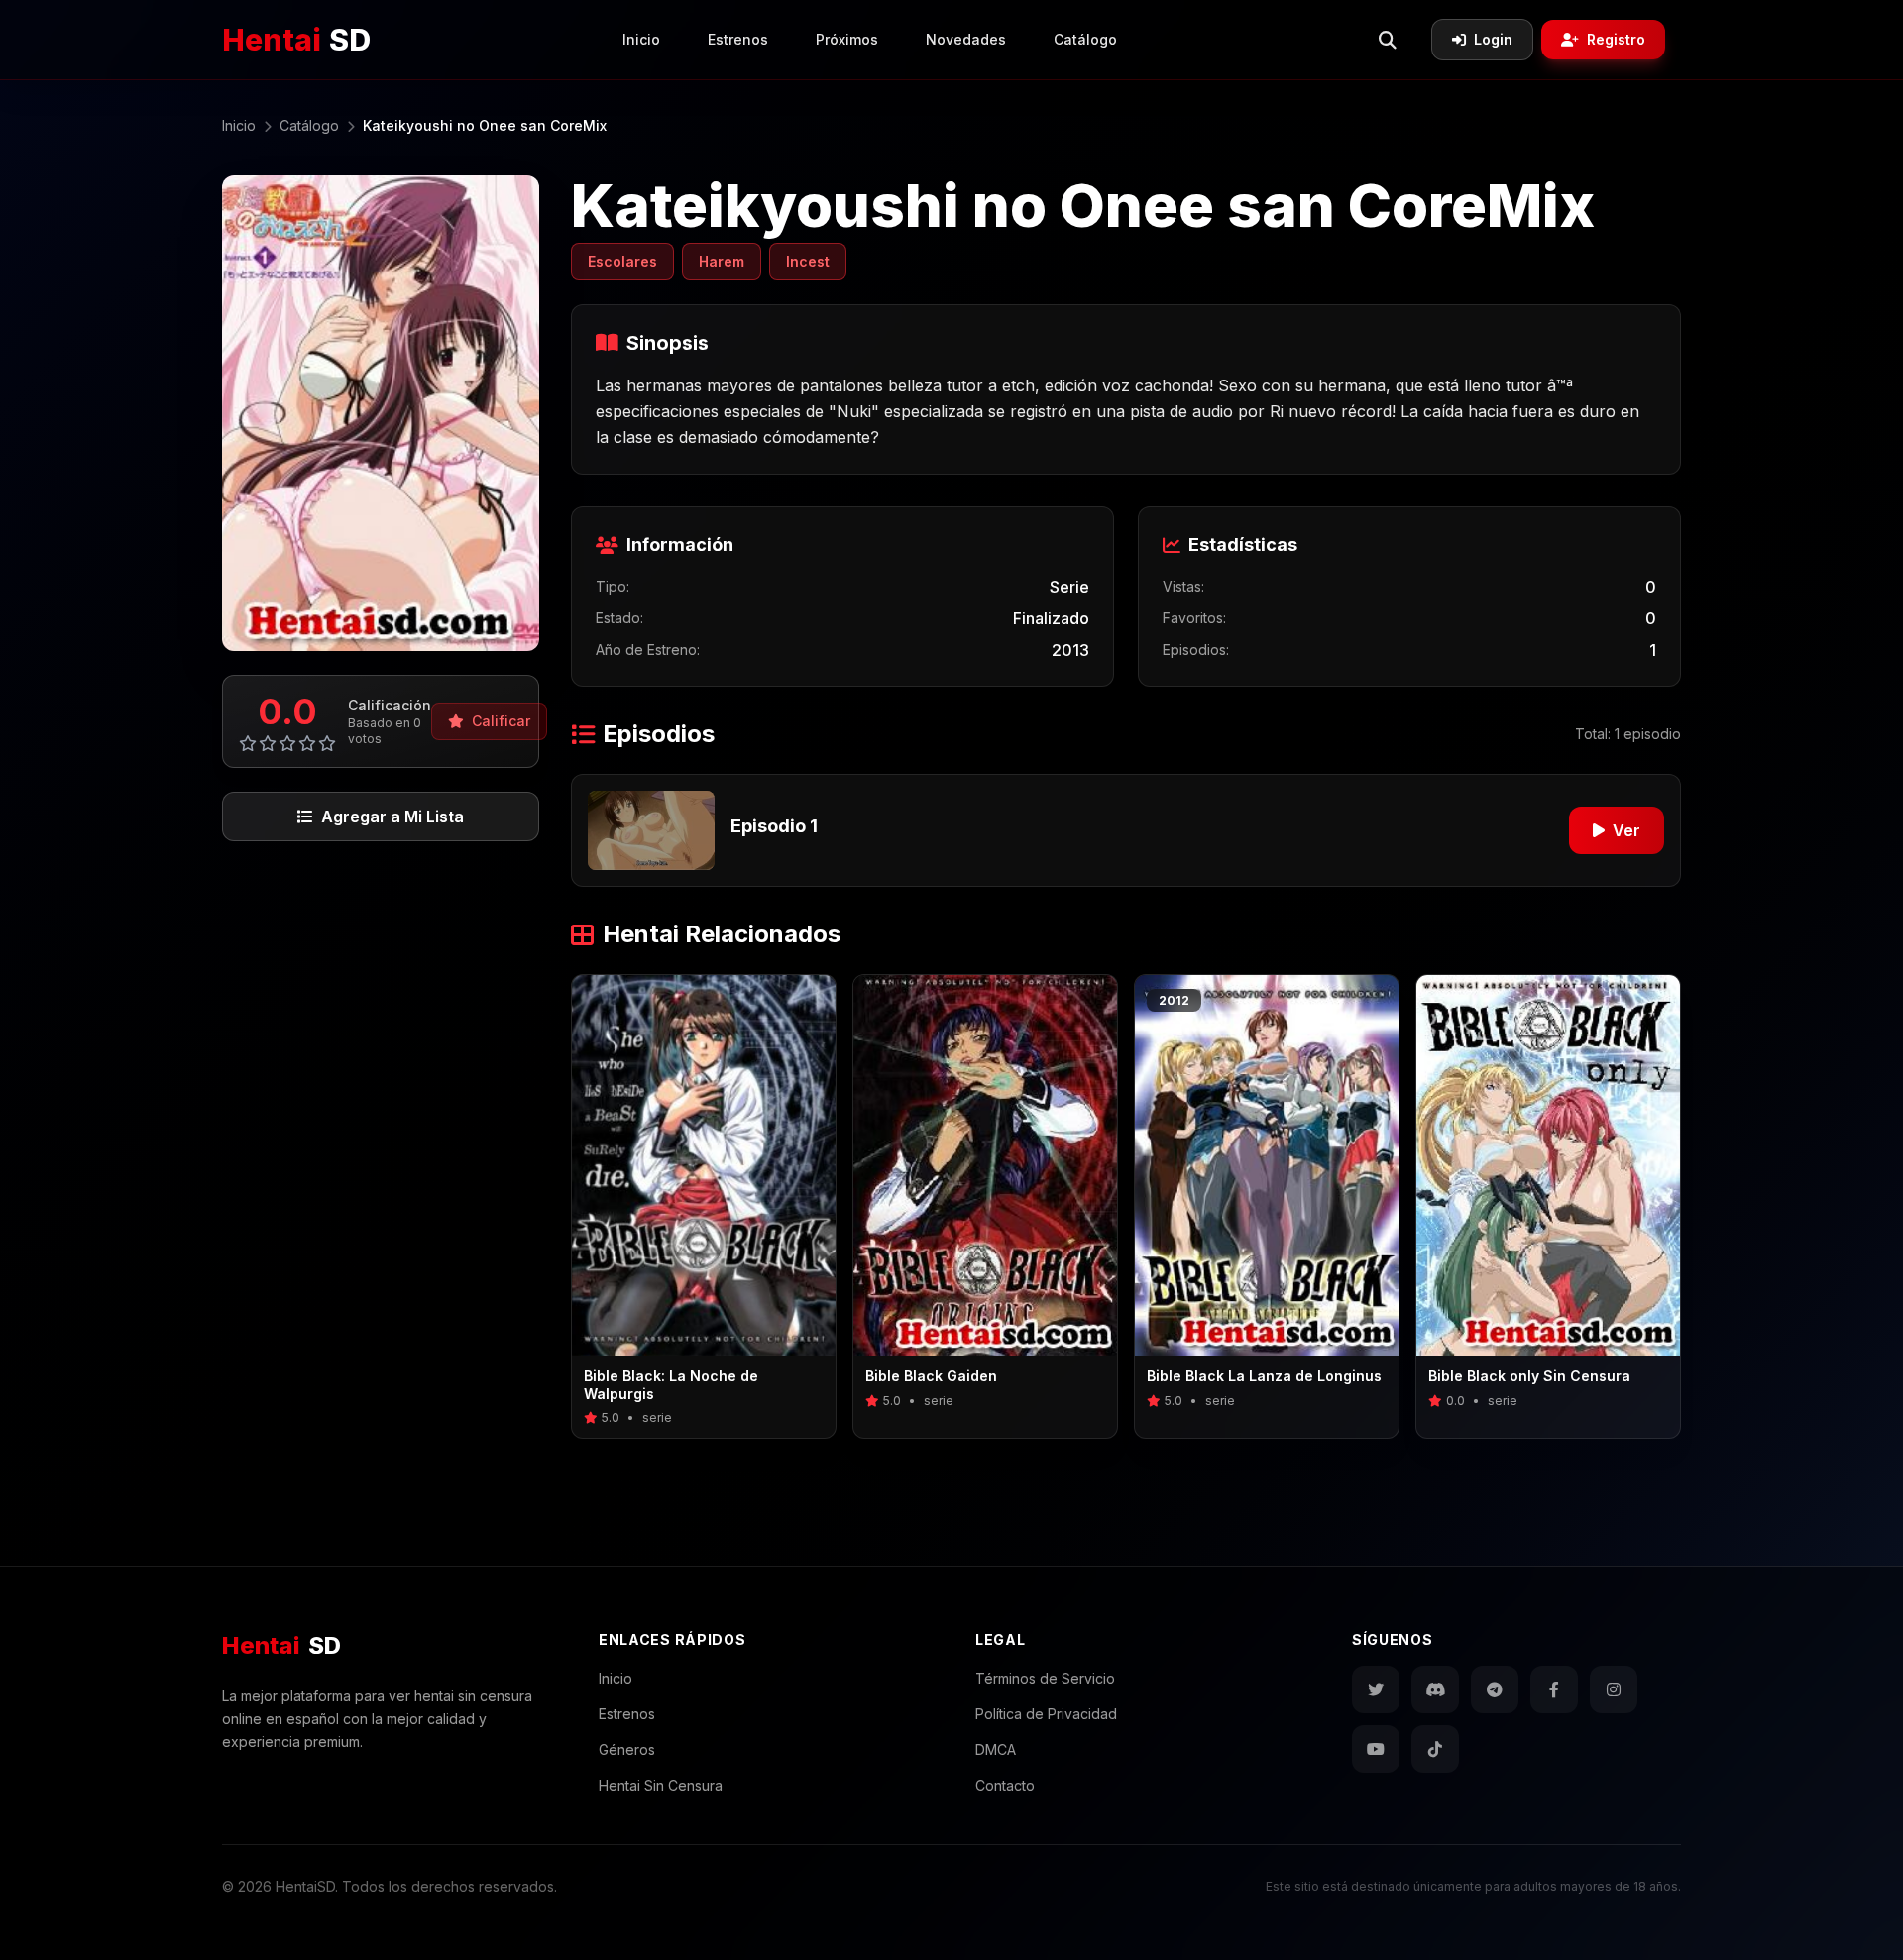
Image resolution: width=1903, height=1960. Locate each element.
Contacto (1005, 1785)
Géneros (627, 1749)
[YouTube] (1376, 1749)
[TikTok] (1435, 1749)
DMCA (996, 1749)
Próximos (847, 39)
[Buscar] (1388, 40)
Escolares (622, 261)
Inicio (641, 39)
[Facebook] (1554, 1689)
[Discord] (1435, 1689)
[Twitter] (1376, 1689)
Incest (808, 261)
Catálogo (1085, 39)
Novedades (966, 39)
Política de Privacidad (1046, 1714)
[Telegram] (1495, 1689)
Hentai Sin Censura (661, 1785)
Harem (722, 261)
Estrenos (738, 39)
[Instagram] (1614, 1689)
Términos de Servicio (1045, 1678)
